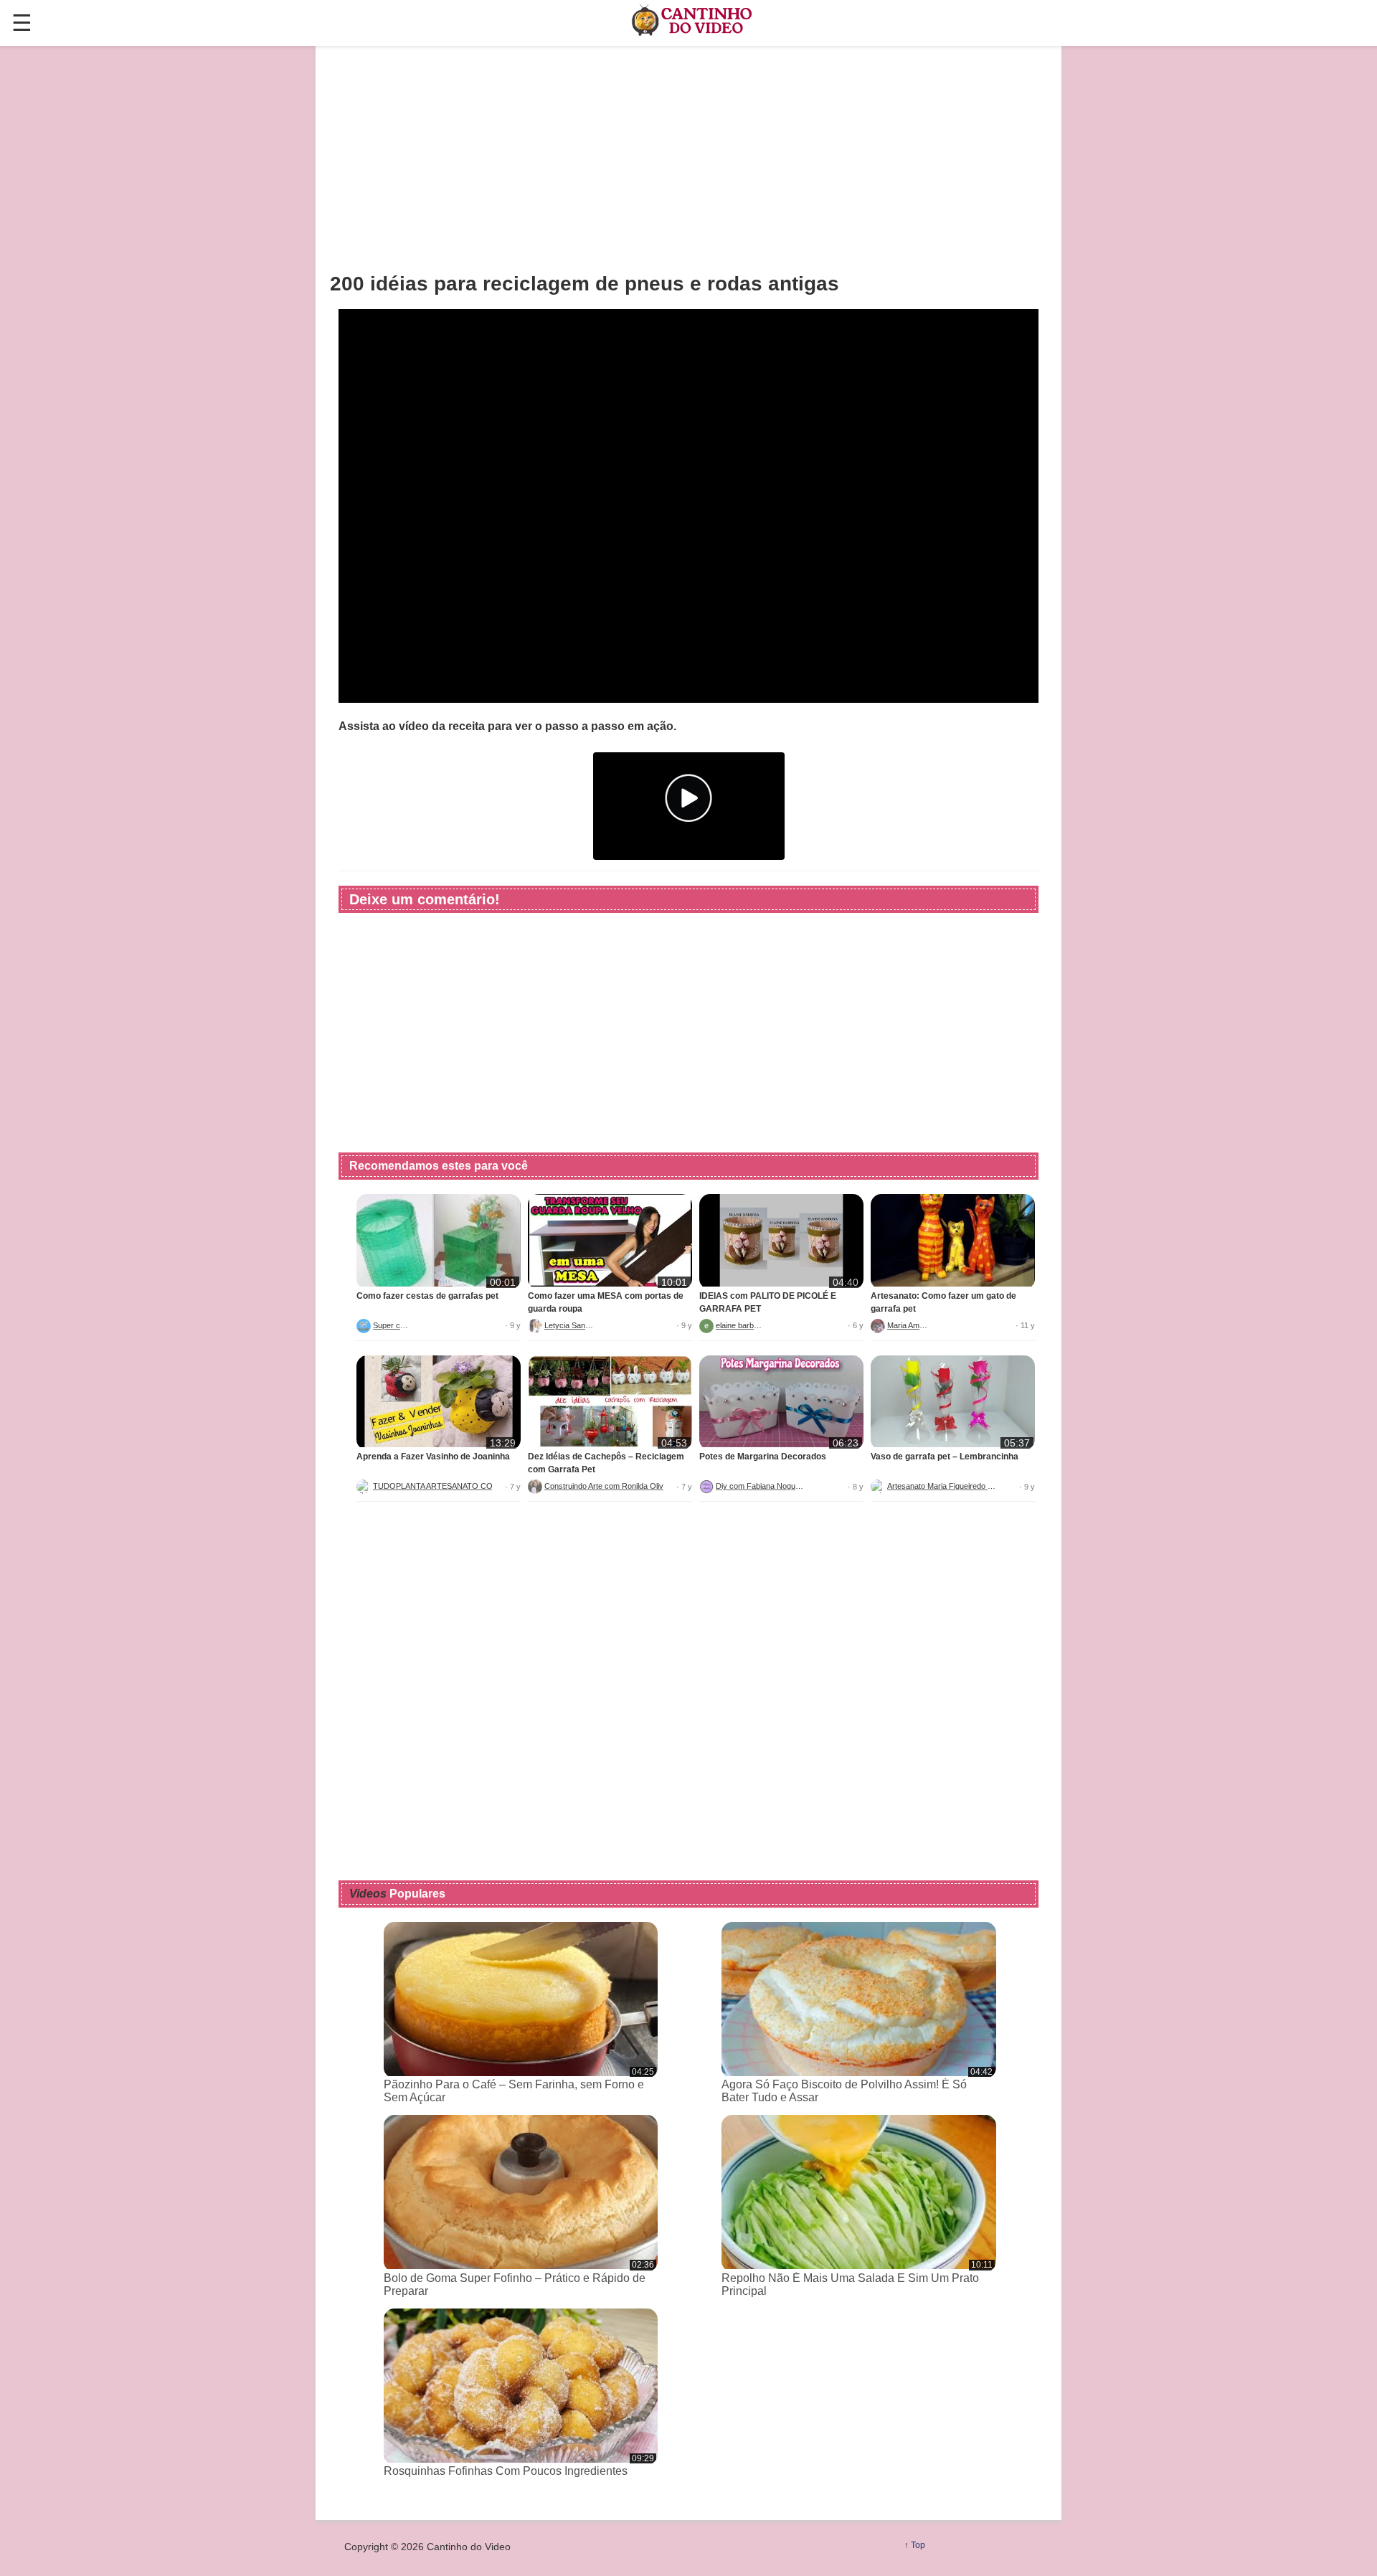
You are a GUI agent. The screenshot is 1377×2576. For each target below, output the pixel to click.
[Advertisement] (688, 158)
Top (918, 2545)
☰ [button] (22, 23)
